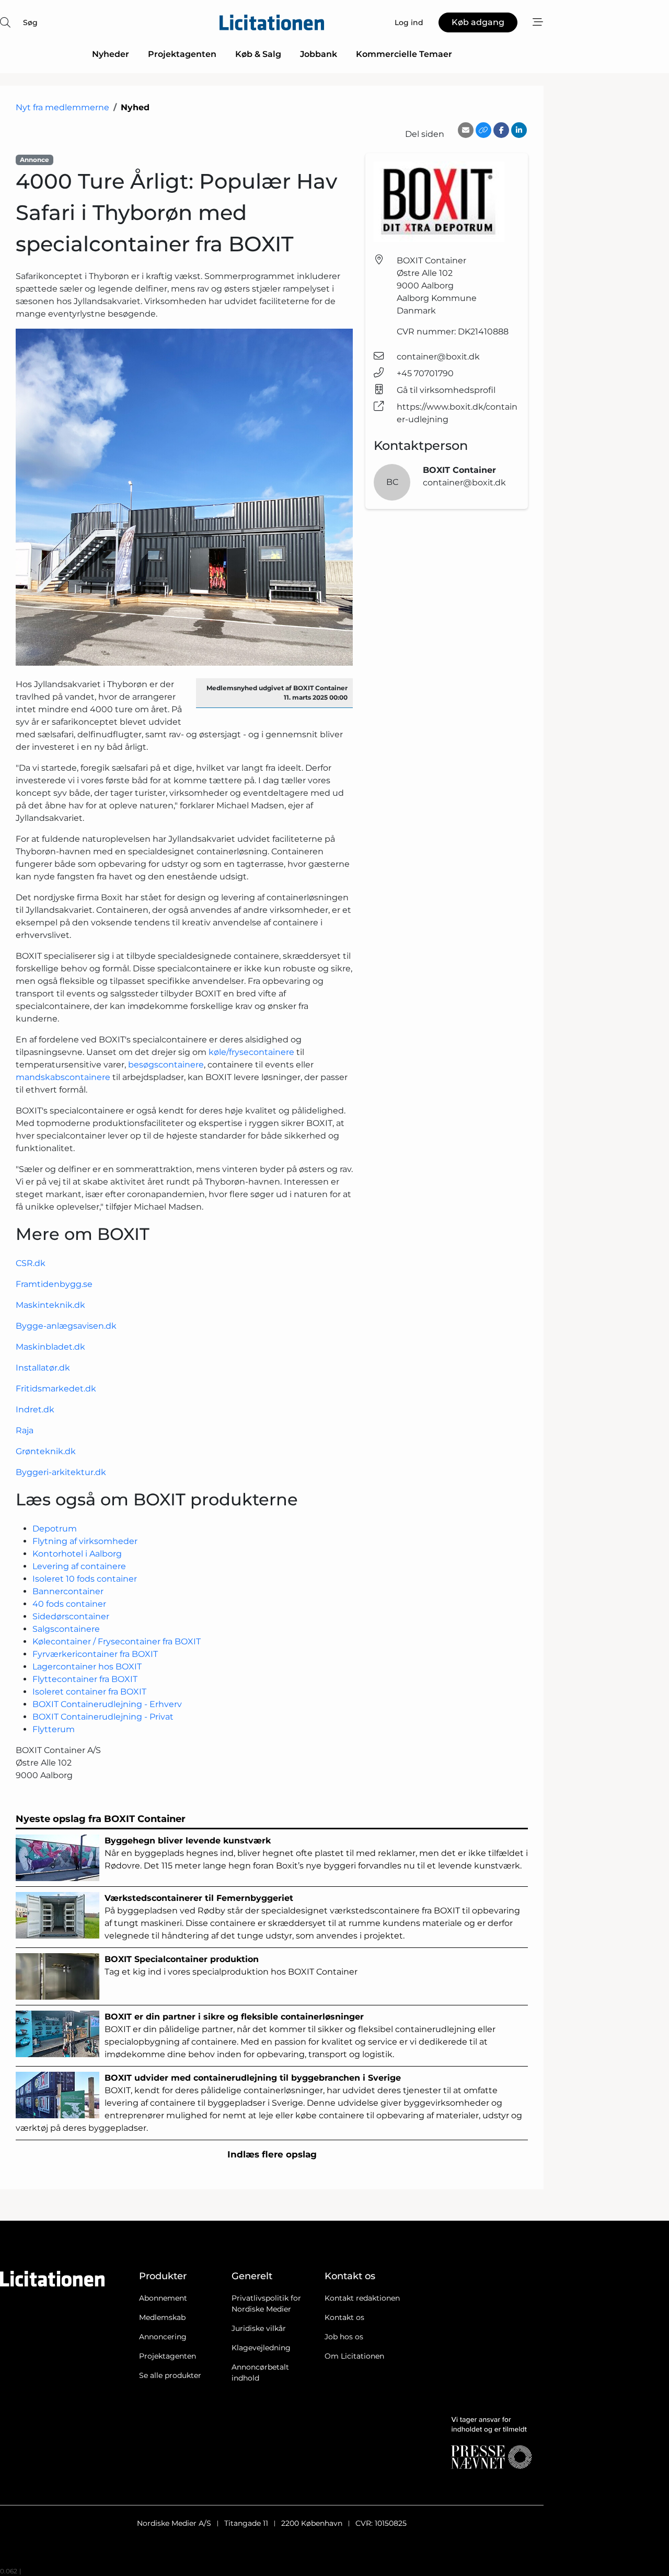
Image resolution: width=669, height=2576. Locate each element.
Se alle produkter (170, 2375)
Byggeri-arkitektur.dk (61, 1472)
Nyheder (111, 54)
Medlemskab (162, 2317)
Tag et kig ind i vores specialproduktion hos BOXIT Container (231, 1965)
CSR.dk (31, 1263)
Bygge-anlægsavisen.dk (66, 1326)
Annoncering (163, 2337)
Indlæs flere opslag (272, 2154)
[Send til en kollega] (466, 130)
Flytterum (54, 1729)
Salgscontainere (66, 1629)
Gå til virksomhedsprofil (446, 390)
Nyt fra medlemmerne (62, 107)
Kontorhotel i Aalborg (77, 1554)
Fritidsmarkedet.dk (56, 1389)
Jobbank (319, 54)
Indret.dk (35, 1409)
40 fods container (69, 1604)
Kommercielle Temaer (404, 54)
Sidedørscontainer (71, 1616)
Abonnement (163, 2298)
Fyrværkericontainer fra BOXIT (95, 1654)
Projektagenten (182, 54)
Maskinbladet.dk (50, 1347)
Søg (30, 22)
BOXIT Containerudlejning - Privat (103, 1717)
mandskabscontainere (63, 1077)
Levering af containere (79, 1566)
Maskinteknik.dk (50, 1305)
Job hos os (344, 2337)
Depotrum (55, 1529)
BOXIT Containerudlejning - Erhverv (107, 1704)
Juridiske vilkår (259, 2328)
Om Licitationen (354, 2356)
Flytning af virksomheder (85, 1541)
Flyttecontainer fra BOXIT (85, 1679)
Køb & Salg (258, 54)
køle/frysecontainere (251, 1052)
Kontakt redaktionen (362, 2298)
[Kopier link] (483, 130)
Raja (25, 1430)
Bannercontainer (68, 1591)
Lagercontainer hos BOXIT (87, 1667)
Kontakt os (344, 2317)
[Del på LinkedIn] (519, 130)
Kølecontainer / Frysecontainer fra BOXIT (117, 1641)
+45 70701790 (425, 373)
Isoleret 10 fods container (85, 1579)
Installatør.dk (43, 1368)
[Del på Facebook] (501, 130)
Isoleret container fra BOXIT (89, 1692)
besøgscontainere (166, 1065)
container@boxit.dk (438, 357)
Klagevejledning (261, 2348)
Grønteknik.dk (46, 1451)
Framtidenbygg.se (54, 1284)
